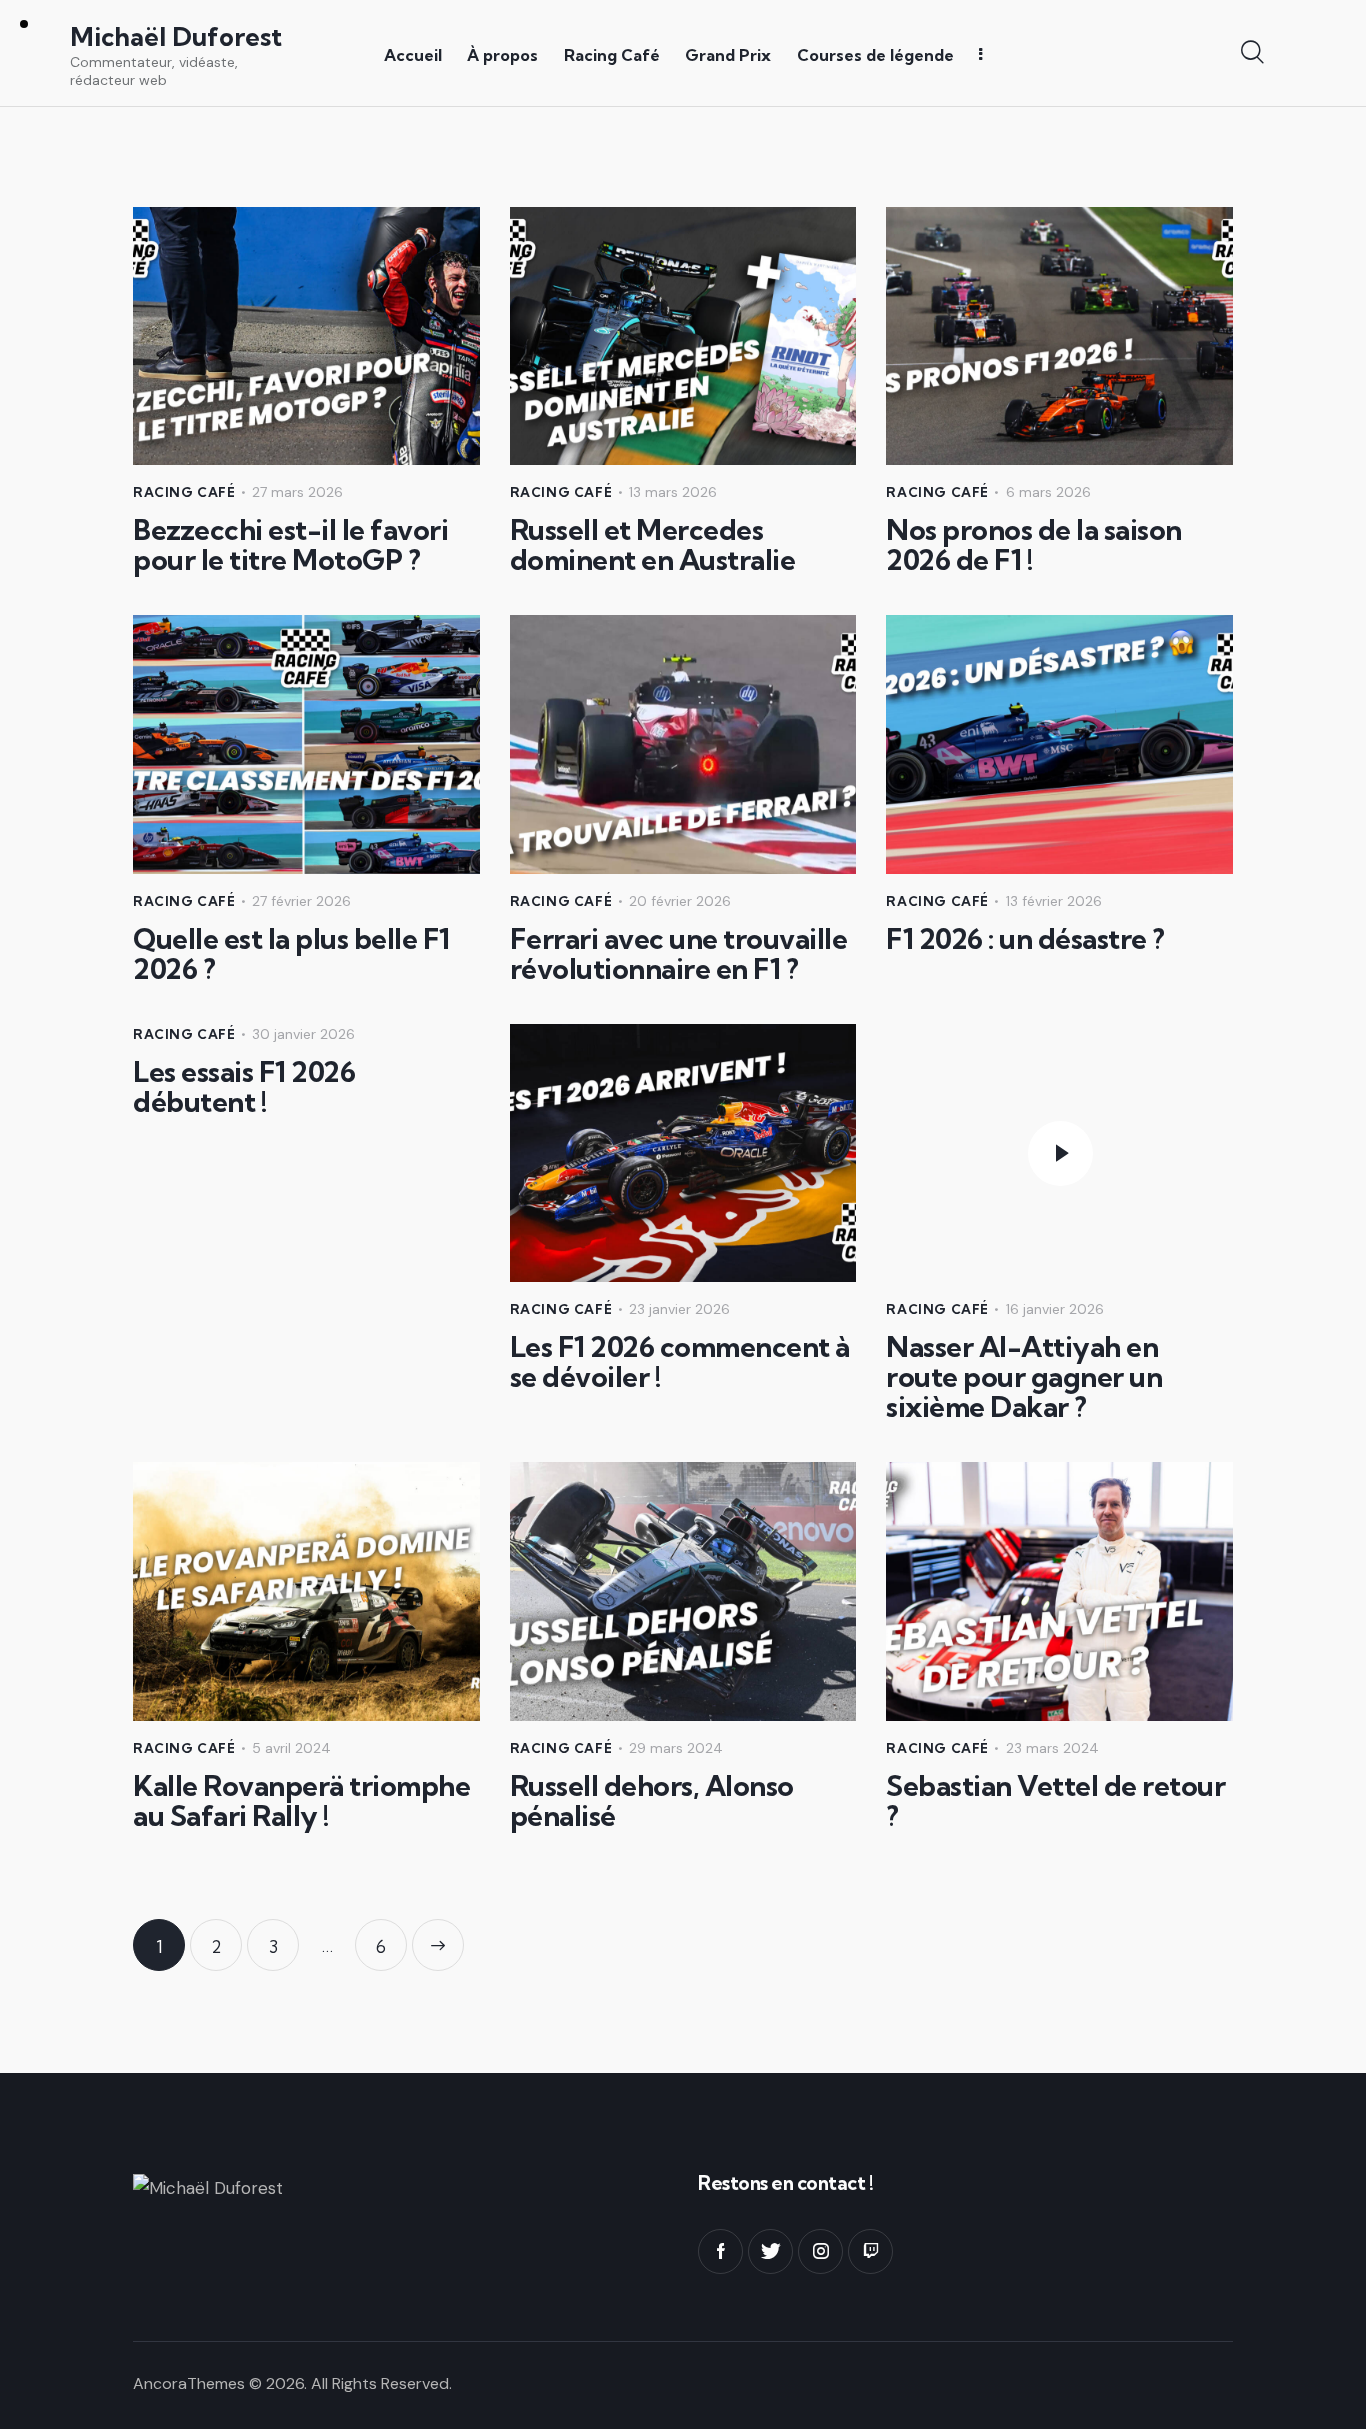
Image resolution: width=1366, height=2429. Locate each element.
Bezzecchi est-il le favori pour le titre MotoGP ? (290, 545)
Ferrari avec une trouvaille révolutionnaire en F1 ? (679, 954)
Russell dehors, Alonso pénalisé (652, 1801)
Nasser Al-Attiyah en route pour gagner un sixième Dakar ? (1024, 1377)
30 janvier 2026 (303, 1034)
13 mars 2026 (673, 492)
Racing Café (184, 492)
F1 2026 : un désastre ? (1025, 939)
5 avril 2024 (291, 1748)
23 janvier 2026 (679, 1309)
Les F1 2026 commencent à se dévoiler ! (680, 1362)
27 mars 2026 (297, 492)
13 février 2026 (1054, 901)
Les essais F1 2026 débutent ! (244, 1087)
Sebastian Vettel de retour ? (1055, 1801)
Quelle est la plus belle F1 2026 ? (291, 954)
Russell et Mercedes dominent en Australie (653, 545)
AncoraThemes (189, 2383)
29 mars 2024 (676, 1748)
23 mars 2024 (1052, 1748)
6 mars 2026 (1048, 492)
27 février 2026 (301, 901)
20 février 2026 (680, 901)
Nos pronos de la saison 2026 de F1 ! (1034, 545)
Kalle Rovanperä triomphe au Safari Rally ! (301, 1801)
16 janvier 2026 (1055, 1309)
